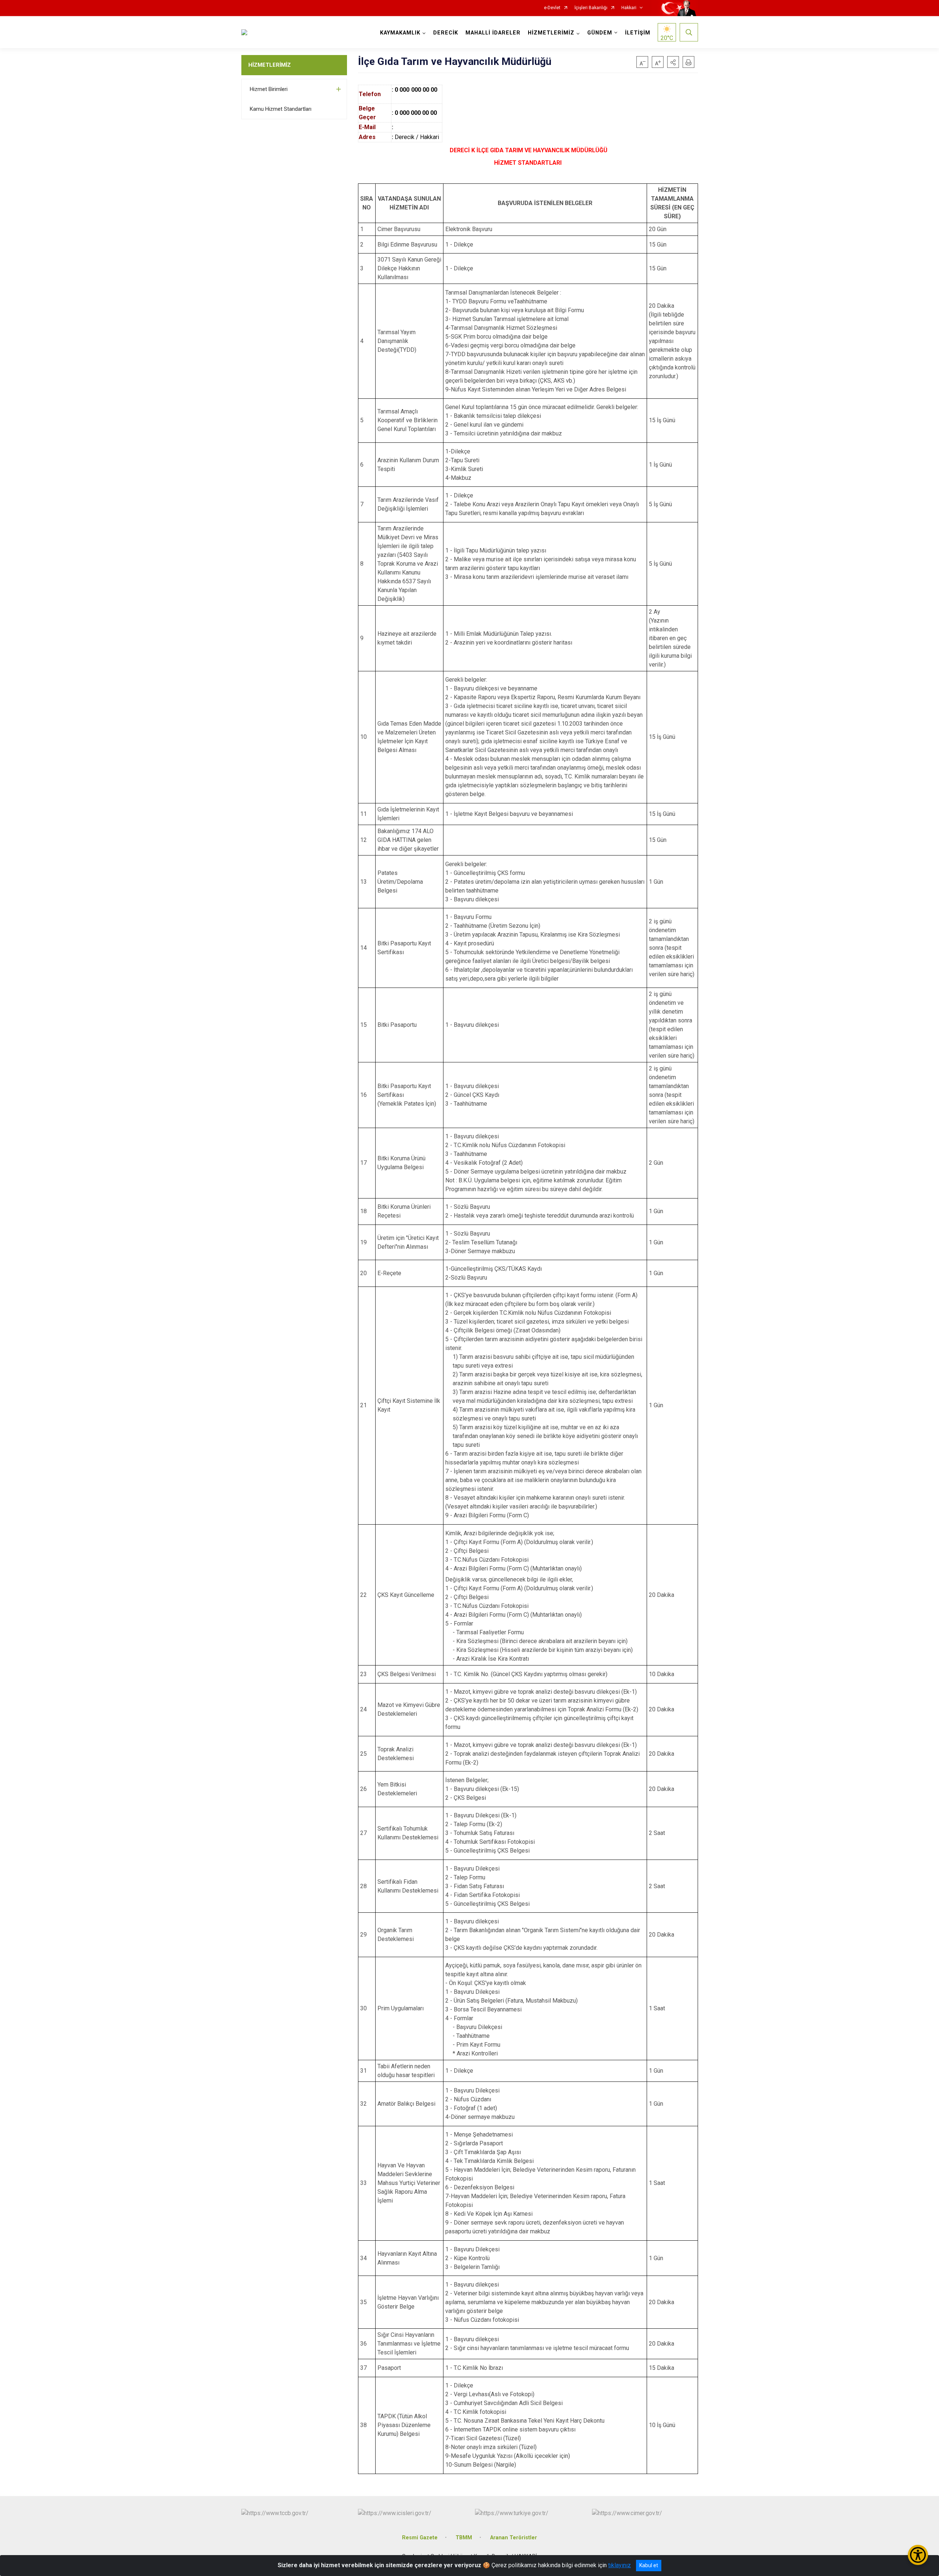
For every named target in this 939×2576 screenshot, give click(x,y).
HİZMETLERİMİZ (270, 65)
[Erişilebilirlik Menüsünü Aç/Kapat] (918, 2555)
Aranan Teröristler (514, 2538)
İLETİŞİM (638, 33)
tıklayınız (620, 2565)
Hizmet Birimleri (269, 89)
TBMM (464, 2538)
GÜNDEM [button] (600, 33)
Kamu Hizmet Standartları (281, 109)
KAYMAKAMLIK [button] (400, 33)
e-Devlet (552, 8)
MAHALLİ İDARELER (493, 33)
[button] (673, 62)
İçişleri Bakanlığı (591, 8)
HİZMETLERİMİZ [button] (551, 33)
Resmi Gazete (420, 2538)
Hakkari (629, 8)
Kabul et (649, 2565)
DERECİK (446, 33)
